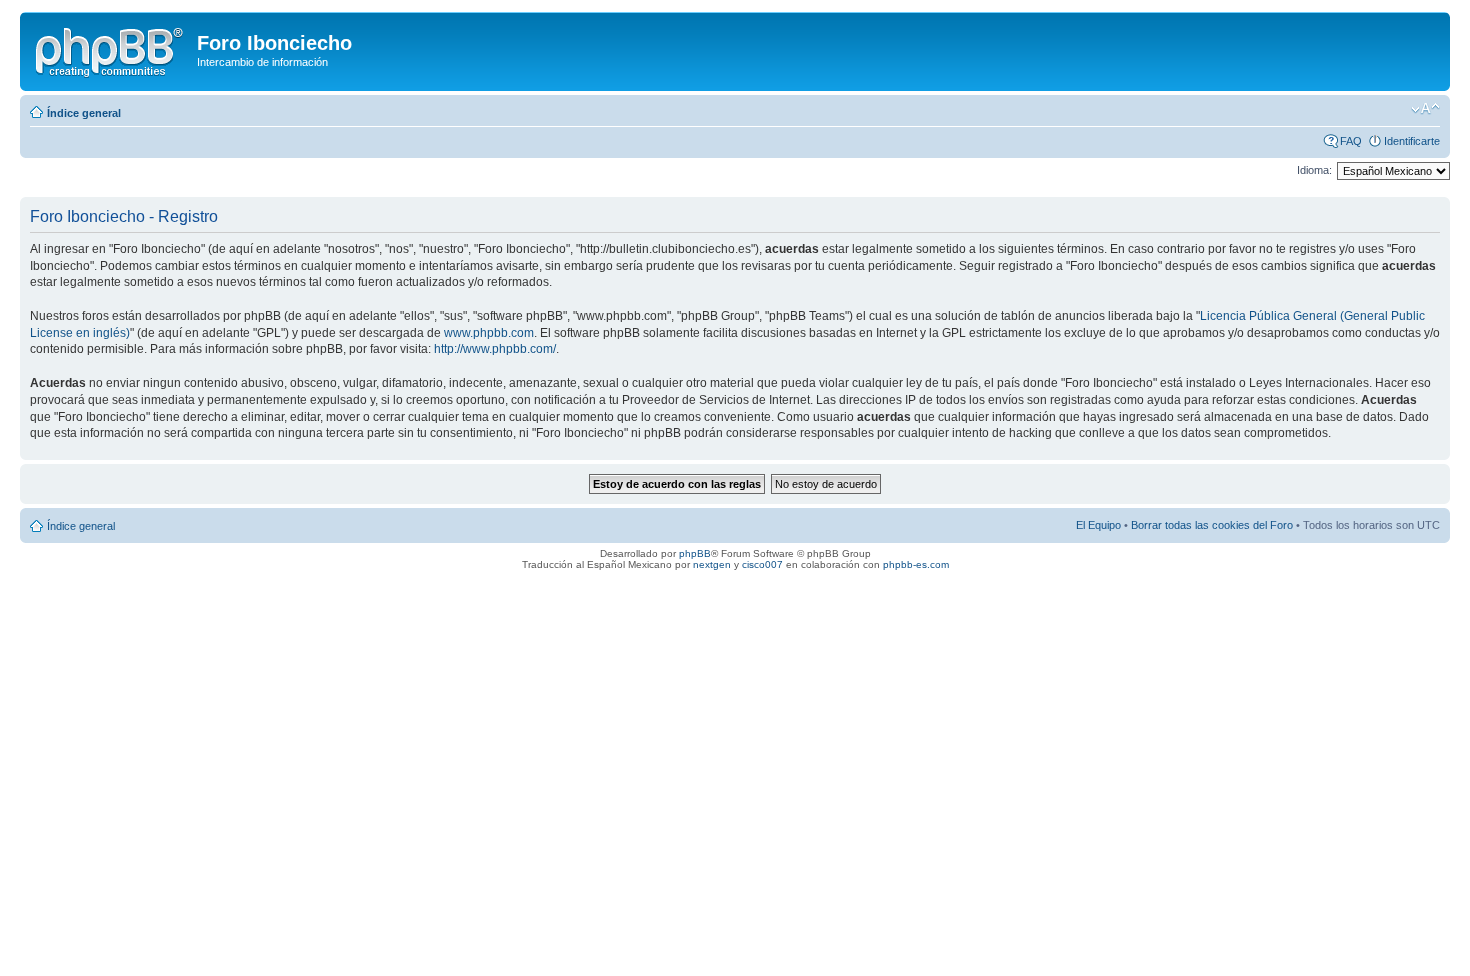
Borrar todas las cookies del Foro (1212, 525)
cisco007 (762, 564)
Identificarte (1412, 141)
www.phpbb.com (489, 333)
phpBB (695, 553)
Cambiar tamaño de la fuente (1425, 109)
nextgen (712, 564)
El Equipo (1098, 525)
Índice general (84, 113)
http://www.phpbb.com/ (495, 349)
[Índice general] (111, 49)
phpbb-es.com (916, 564)
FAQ (1351, 141)
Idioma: (1314, 170)
